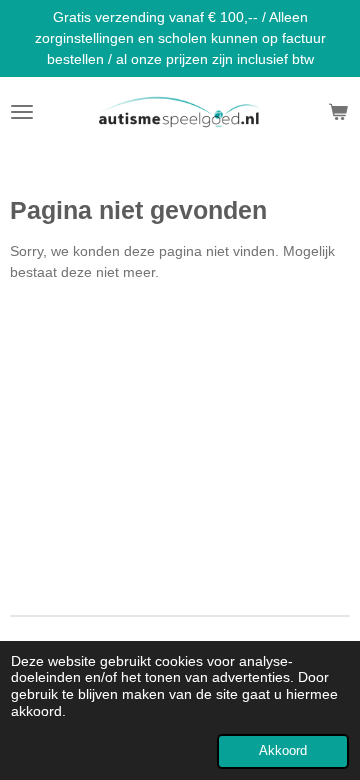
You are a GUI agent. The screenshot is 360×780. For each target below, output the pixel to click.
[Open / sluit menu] (22, 112)
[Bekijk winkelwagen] (338, 112)
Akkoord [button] (283, 751)
